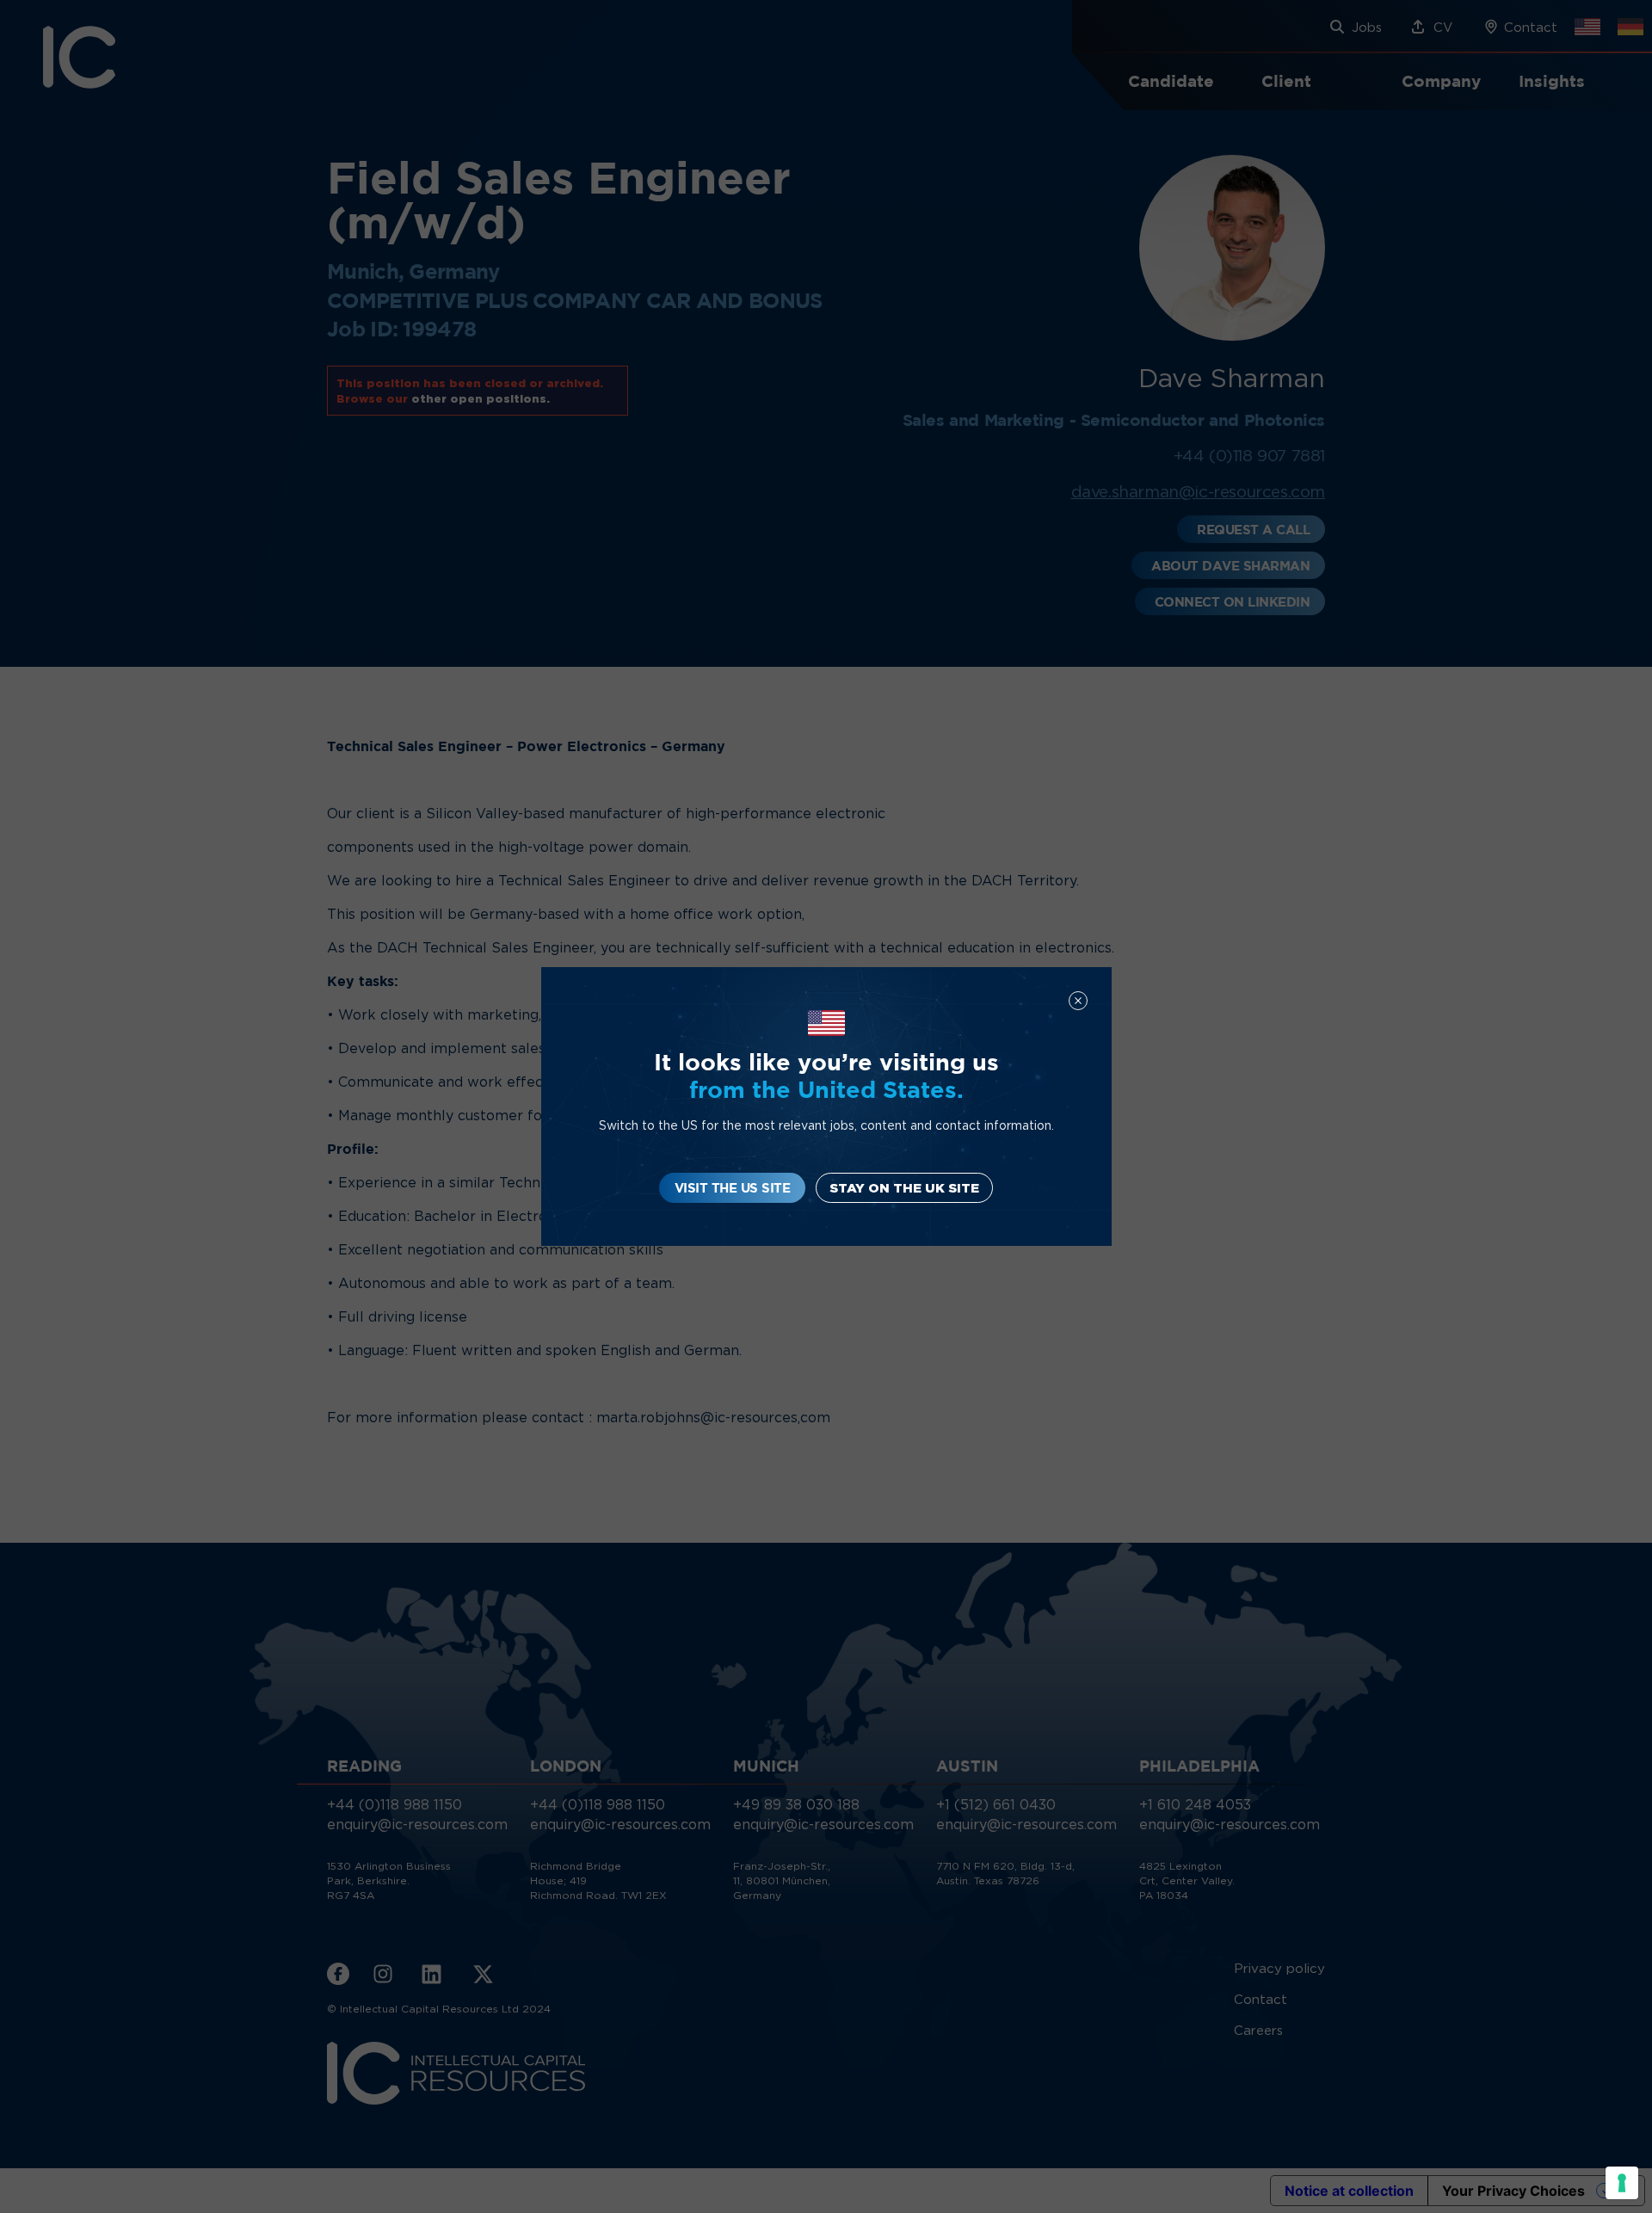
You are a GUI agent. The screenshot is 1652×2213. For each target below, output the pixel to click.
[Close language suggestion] (1078, 1001)
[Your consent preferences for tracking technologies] (1622, 2183)
